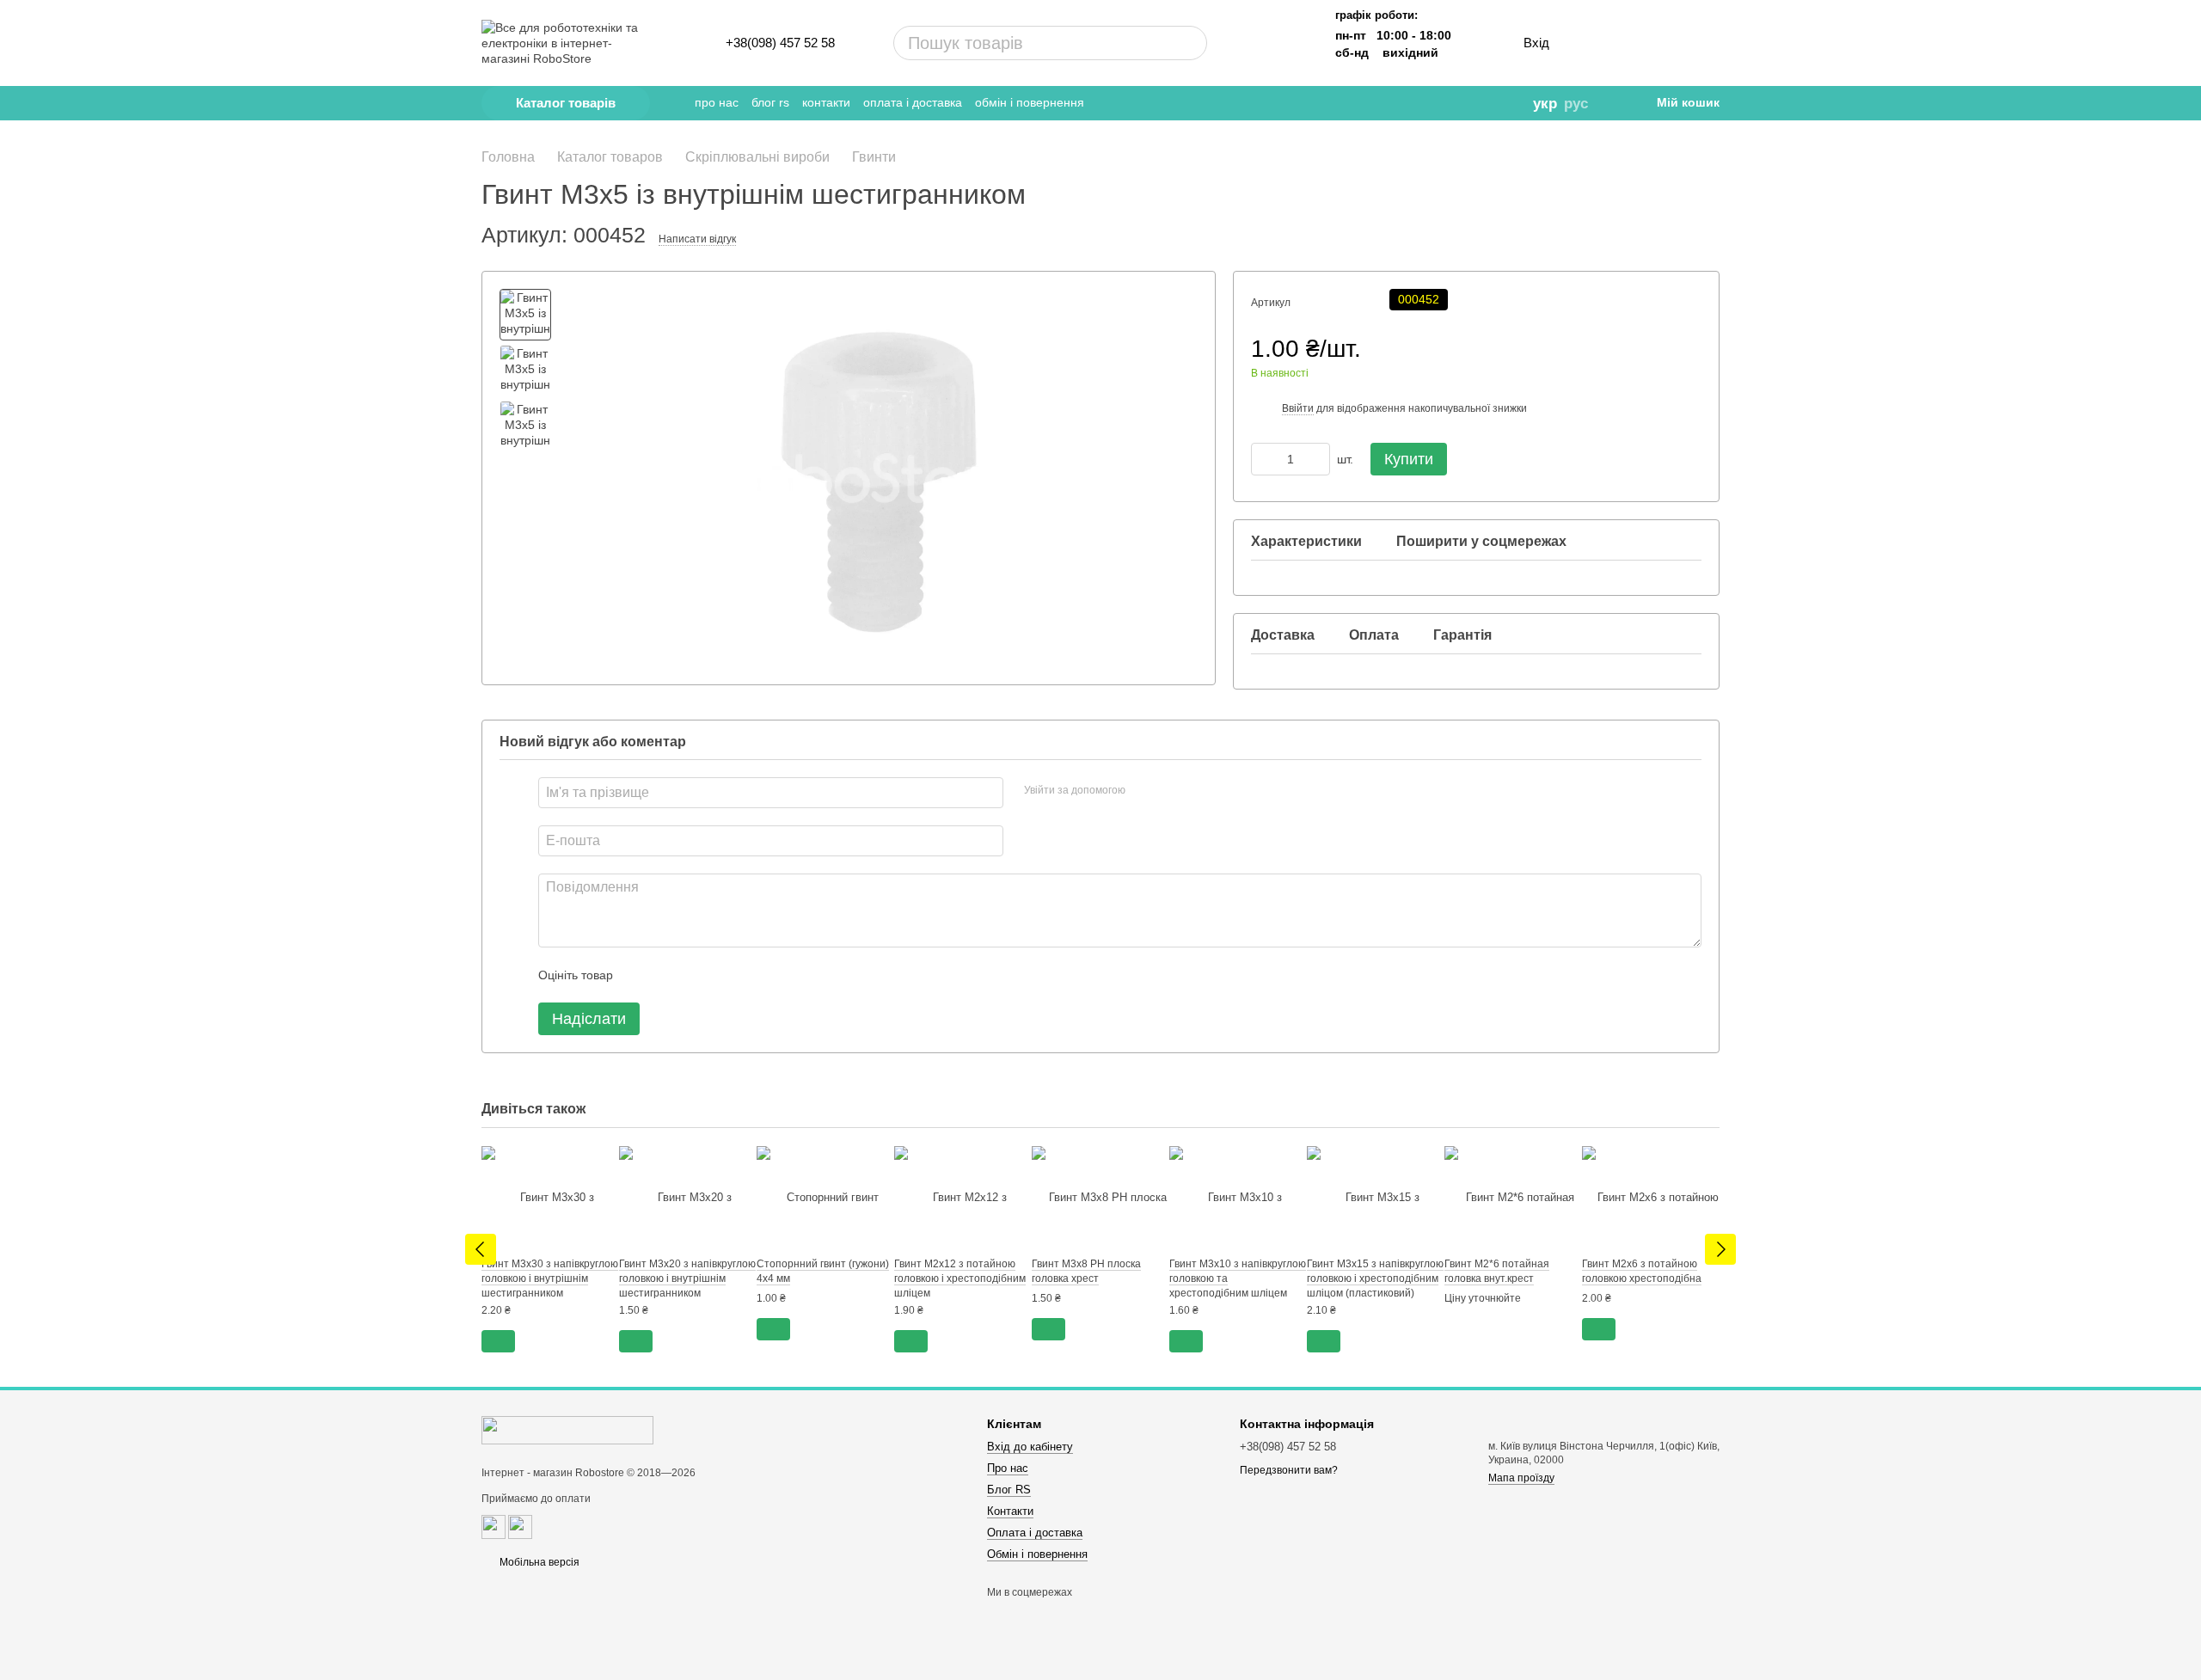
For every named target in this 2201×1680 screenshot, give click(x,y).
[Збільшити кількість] (1317, 459)
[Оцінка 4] (724, 975)
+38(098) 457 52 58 (780, 43)
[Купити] (498, 1341)
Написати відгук (697, 239)
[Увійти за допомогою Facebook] (1144, 790)
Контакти (826, 102)
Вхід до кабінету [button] (1030, 1447)
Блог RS (770, 102)
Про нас (717, 102)
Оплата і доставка (913, 102)
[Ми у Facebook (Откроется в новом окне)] (1407, 103)
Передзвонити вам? (1289, 1470)
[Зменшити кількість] (1264, 459)
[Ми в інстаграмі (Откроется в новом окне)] (1432, 103)
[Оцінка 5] (751, 975)
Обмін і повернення (1030, 102)
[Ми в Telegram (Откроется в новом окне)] (1383, 103)
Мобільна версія (538, 1562)
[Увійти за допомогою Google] (1172, 790)
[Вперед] (1720, 1249)
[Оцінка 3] (696, 975)
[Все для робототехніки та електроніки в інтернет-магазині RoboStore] (567, 1430)
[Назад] (481, 1249)
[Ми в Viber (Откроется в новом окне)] (1456, 103)
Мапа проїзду (1521, 1478)
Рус (1576, 104)
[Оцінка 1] (641, 975)
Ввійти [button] (1298, 408)
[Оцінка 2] (669, 975)
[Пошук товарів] (1129, 43)
